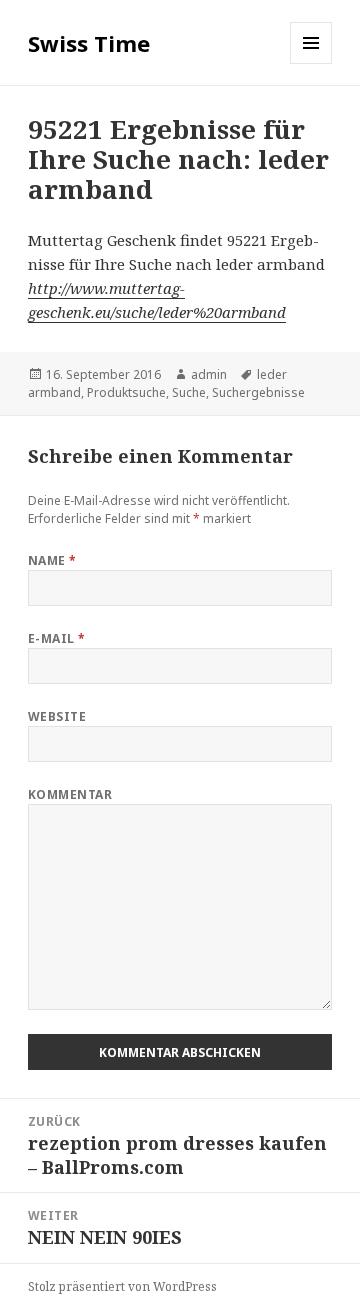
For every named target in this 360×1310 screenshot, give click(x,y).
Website (57, 716)
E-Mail (57, 638)
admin (209, 374)
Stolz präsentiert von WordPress (122, 1286)
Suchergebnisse (258, 392)
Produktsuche (126, 392)
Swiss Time (89, 43)
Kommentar (70, 794)
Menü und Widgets (311, 63)
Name (52, 560)
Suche (189, 392)
